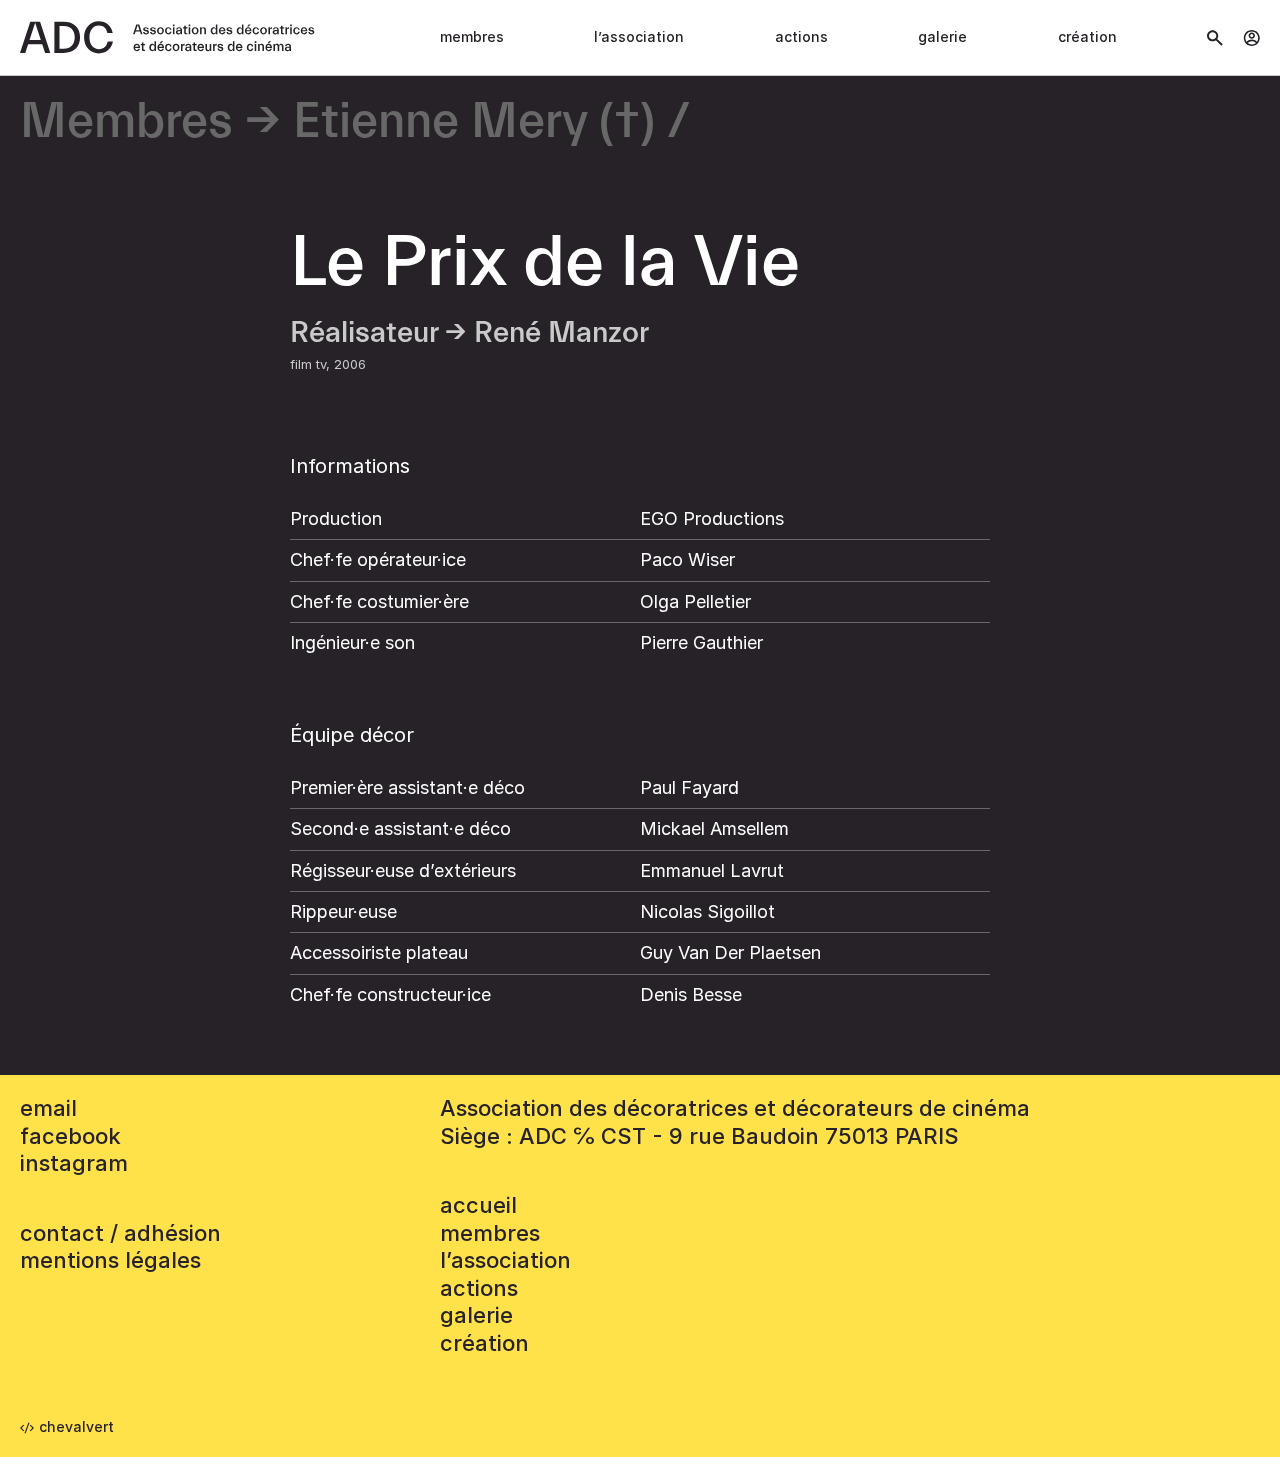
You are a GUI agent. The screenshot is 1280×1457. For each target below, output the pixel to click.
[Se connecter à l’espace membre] (1251, 38)
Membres (472, 36)
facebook (70, 1136)
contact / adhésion (120, 1233)
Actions (801, 36)
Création (1087, 36)
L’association (639, 36)
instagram (74, 1163)
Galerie (942, 36)
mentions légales (110, 1260)
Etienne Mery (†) (474, 122)
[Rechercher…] (1215, 38)
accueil (478, 1205)
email (48, 1108)
